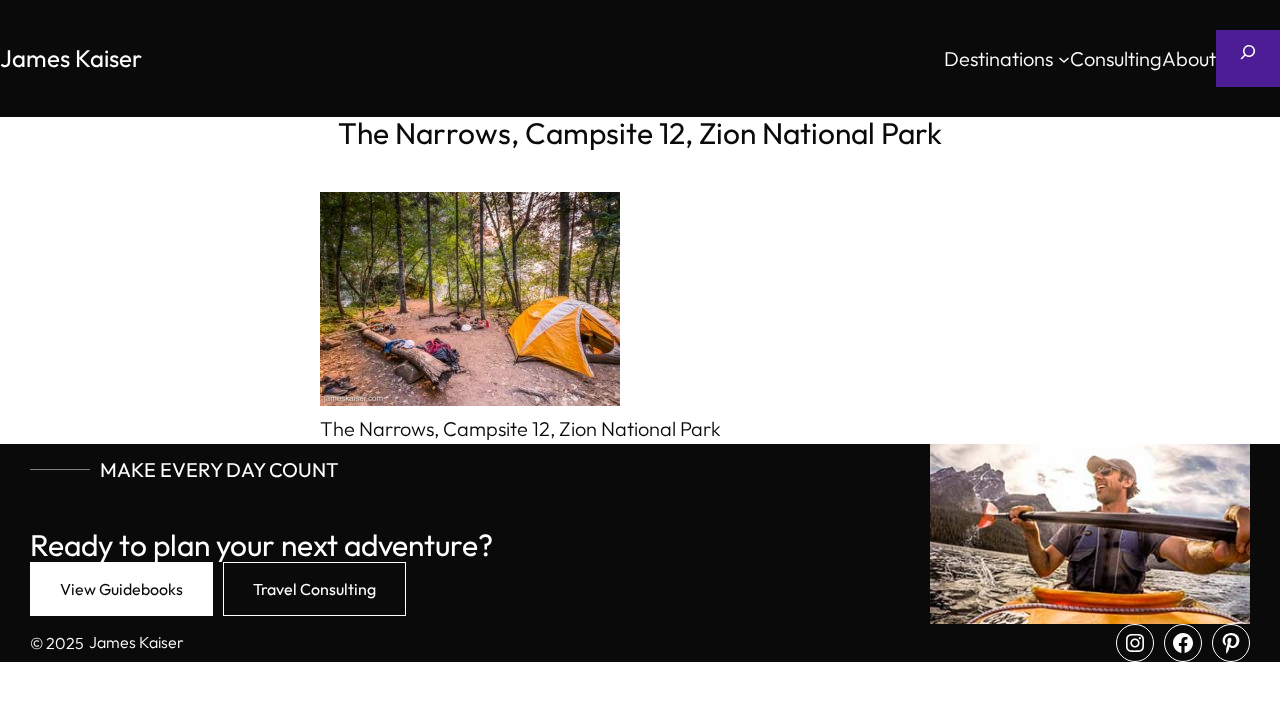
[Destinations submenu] (1064, 59)
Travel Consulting (314, 589)
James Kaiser (71, 58)
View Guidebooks (121, 589)
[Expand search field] (1248, 58)
